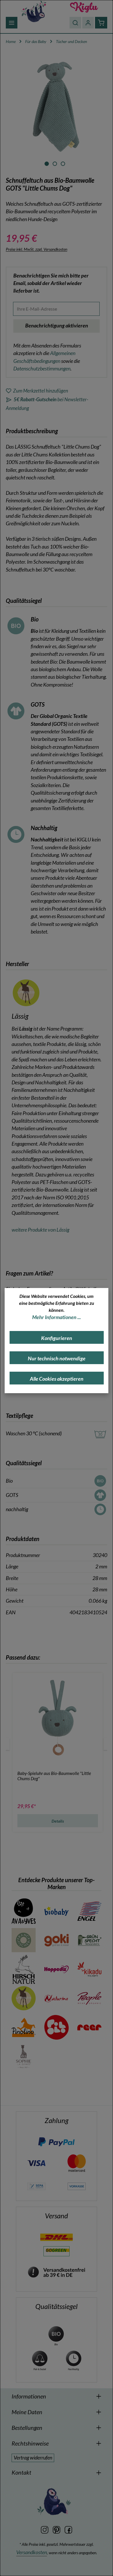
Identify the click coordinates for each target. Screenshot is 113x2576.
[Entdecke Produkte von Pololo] (56, 2027)
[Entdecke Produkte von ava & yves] (24, 1911)
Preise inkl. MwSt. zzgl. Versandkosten (37, 249)
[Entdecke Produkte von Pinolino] (24, 2027)
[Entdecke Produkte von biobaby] (56, 1911)
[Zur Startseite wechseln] (34, 11)
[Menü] (12, 23)
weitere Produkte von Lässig (40, 1230)
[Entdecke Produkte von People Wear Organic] (89, 1998)
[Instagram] (45, 2529)
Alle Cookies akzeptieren (57, 1379)
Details (58, 1821)
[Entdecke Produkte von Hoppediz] (56, 1969)
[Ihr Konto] (88, 23)
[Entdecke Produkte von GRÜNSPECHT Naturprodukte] (89, 1940)
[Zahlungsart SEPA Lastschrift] (36, 2186)
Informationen (29, 2396)
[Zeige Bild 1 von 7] (47, 164)
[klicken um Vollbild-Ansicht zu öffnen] (56, 105)
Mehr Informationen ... (57, 1317)
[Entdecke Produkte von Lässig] (24, 1998)
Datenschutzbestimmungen (42, 369)
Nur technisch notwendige (57, 1358)
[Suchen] (75, 23)
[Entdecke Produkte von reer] (89, 2027)
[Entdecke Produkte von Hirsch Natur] (24, 1969)
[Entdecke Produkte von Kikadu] (89, 1969)
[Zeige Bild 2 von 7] (55, 164)
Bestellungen (27, 2428)
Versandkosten (32, 2552)
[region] (57, 111)
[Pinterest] (57, 2529)
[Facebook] (68, 2529)
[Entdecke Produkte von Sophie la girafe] (24, 2056)
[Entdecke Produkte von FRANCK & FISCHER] (24, 1940)
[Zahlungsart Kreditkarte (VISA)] (36, 2163)
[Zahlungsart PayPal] (56, 2141)
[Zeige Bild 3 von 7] (63, 164)
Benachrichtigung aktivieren (57, 326)
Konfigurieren (57, 1338)
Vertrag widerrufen (33, 2458)
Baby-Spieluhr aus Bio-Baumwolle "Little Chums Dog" (54, 1776)
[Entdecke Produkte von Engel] (89, 1911)
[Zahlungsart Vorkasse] (77, 2186)
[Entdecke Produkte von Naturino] (56, 1998)
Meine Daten (27, 2412)
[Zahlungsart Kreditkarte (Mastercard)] (77, 2163)
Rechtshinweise (30, 2443)
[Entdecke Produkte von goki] (56, 1940)
